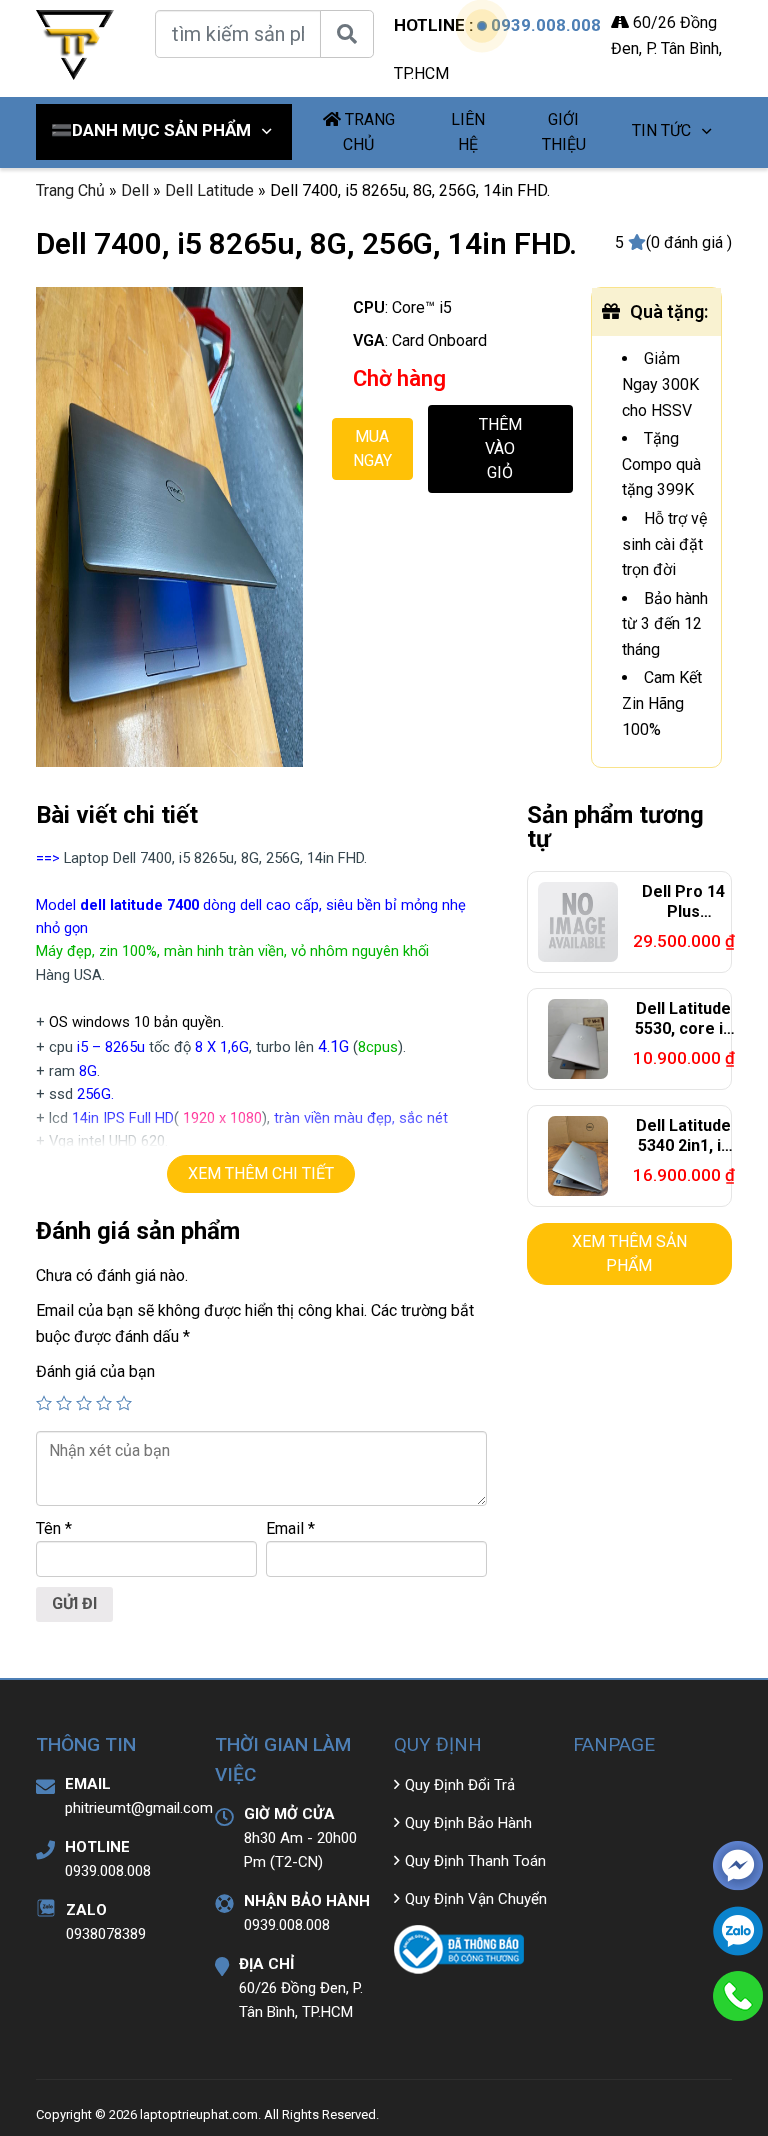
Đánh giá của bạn (95, 1371)
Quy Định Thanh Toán (475, 1861)
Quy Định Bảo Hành (468, 1823)
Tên (54, 1528)
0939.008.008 (546, 25)
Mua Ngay (372, 448)
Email (290, 1528)
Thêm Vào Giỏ (500, 448)
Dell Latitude (209, 190)
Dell (135, 190)
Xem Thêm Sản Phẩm (629, 1253)
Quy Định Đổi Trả (460, 1785)
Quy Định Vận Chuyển (476, 1899)
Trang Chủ (70, 190)
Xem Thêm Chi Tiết (261, 1173)
